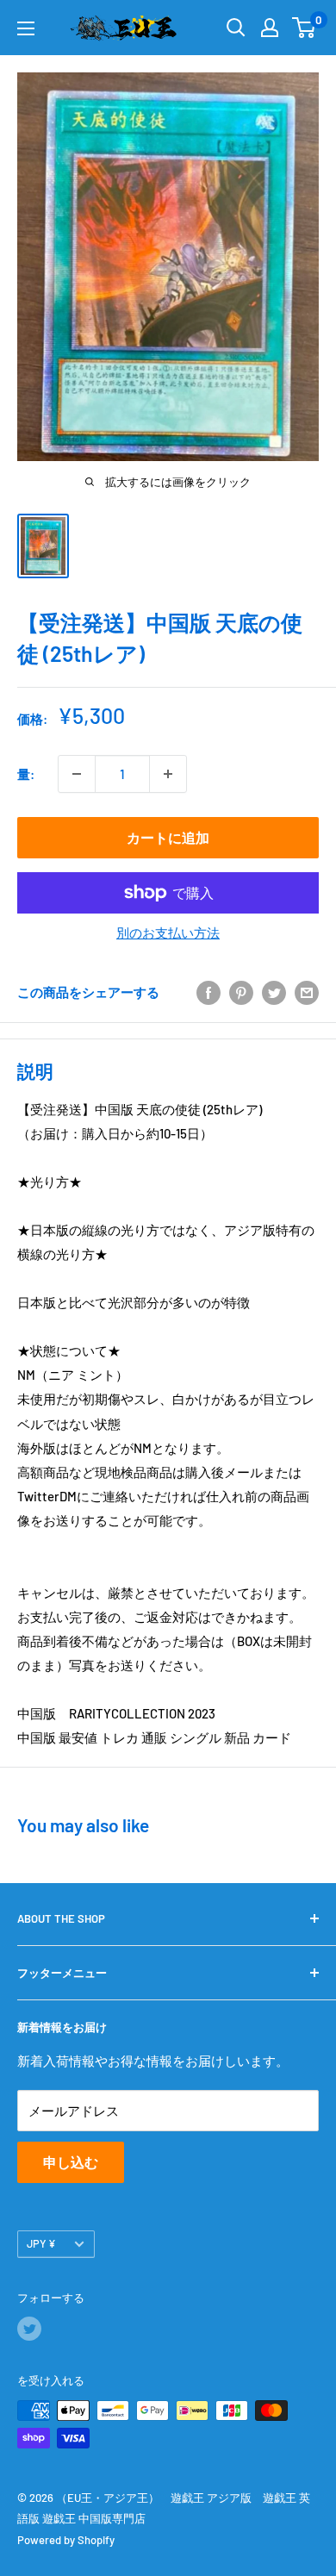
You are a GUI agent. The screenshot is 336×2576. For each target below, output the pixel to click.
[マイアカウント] (270, 28)
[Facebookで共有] (208, 992)
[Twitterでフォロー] (29, 2329)
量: (26, 774)
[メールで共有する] (307, 992)
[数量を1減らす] (77, 774)
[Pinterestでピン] (241, 992)
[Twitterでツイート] (274, 992)
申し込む (71, 2162)
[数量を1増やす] (168, 774)
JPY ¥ (41, 2243)
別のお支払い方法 (168, 932)
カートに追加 (168, 837)
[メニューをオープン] (26, 28)
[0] (305, 28)
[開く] (236, 28)
